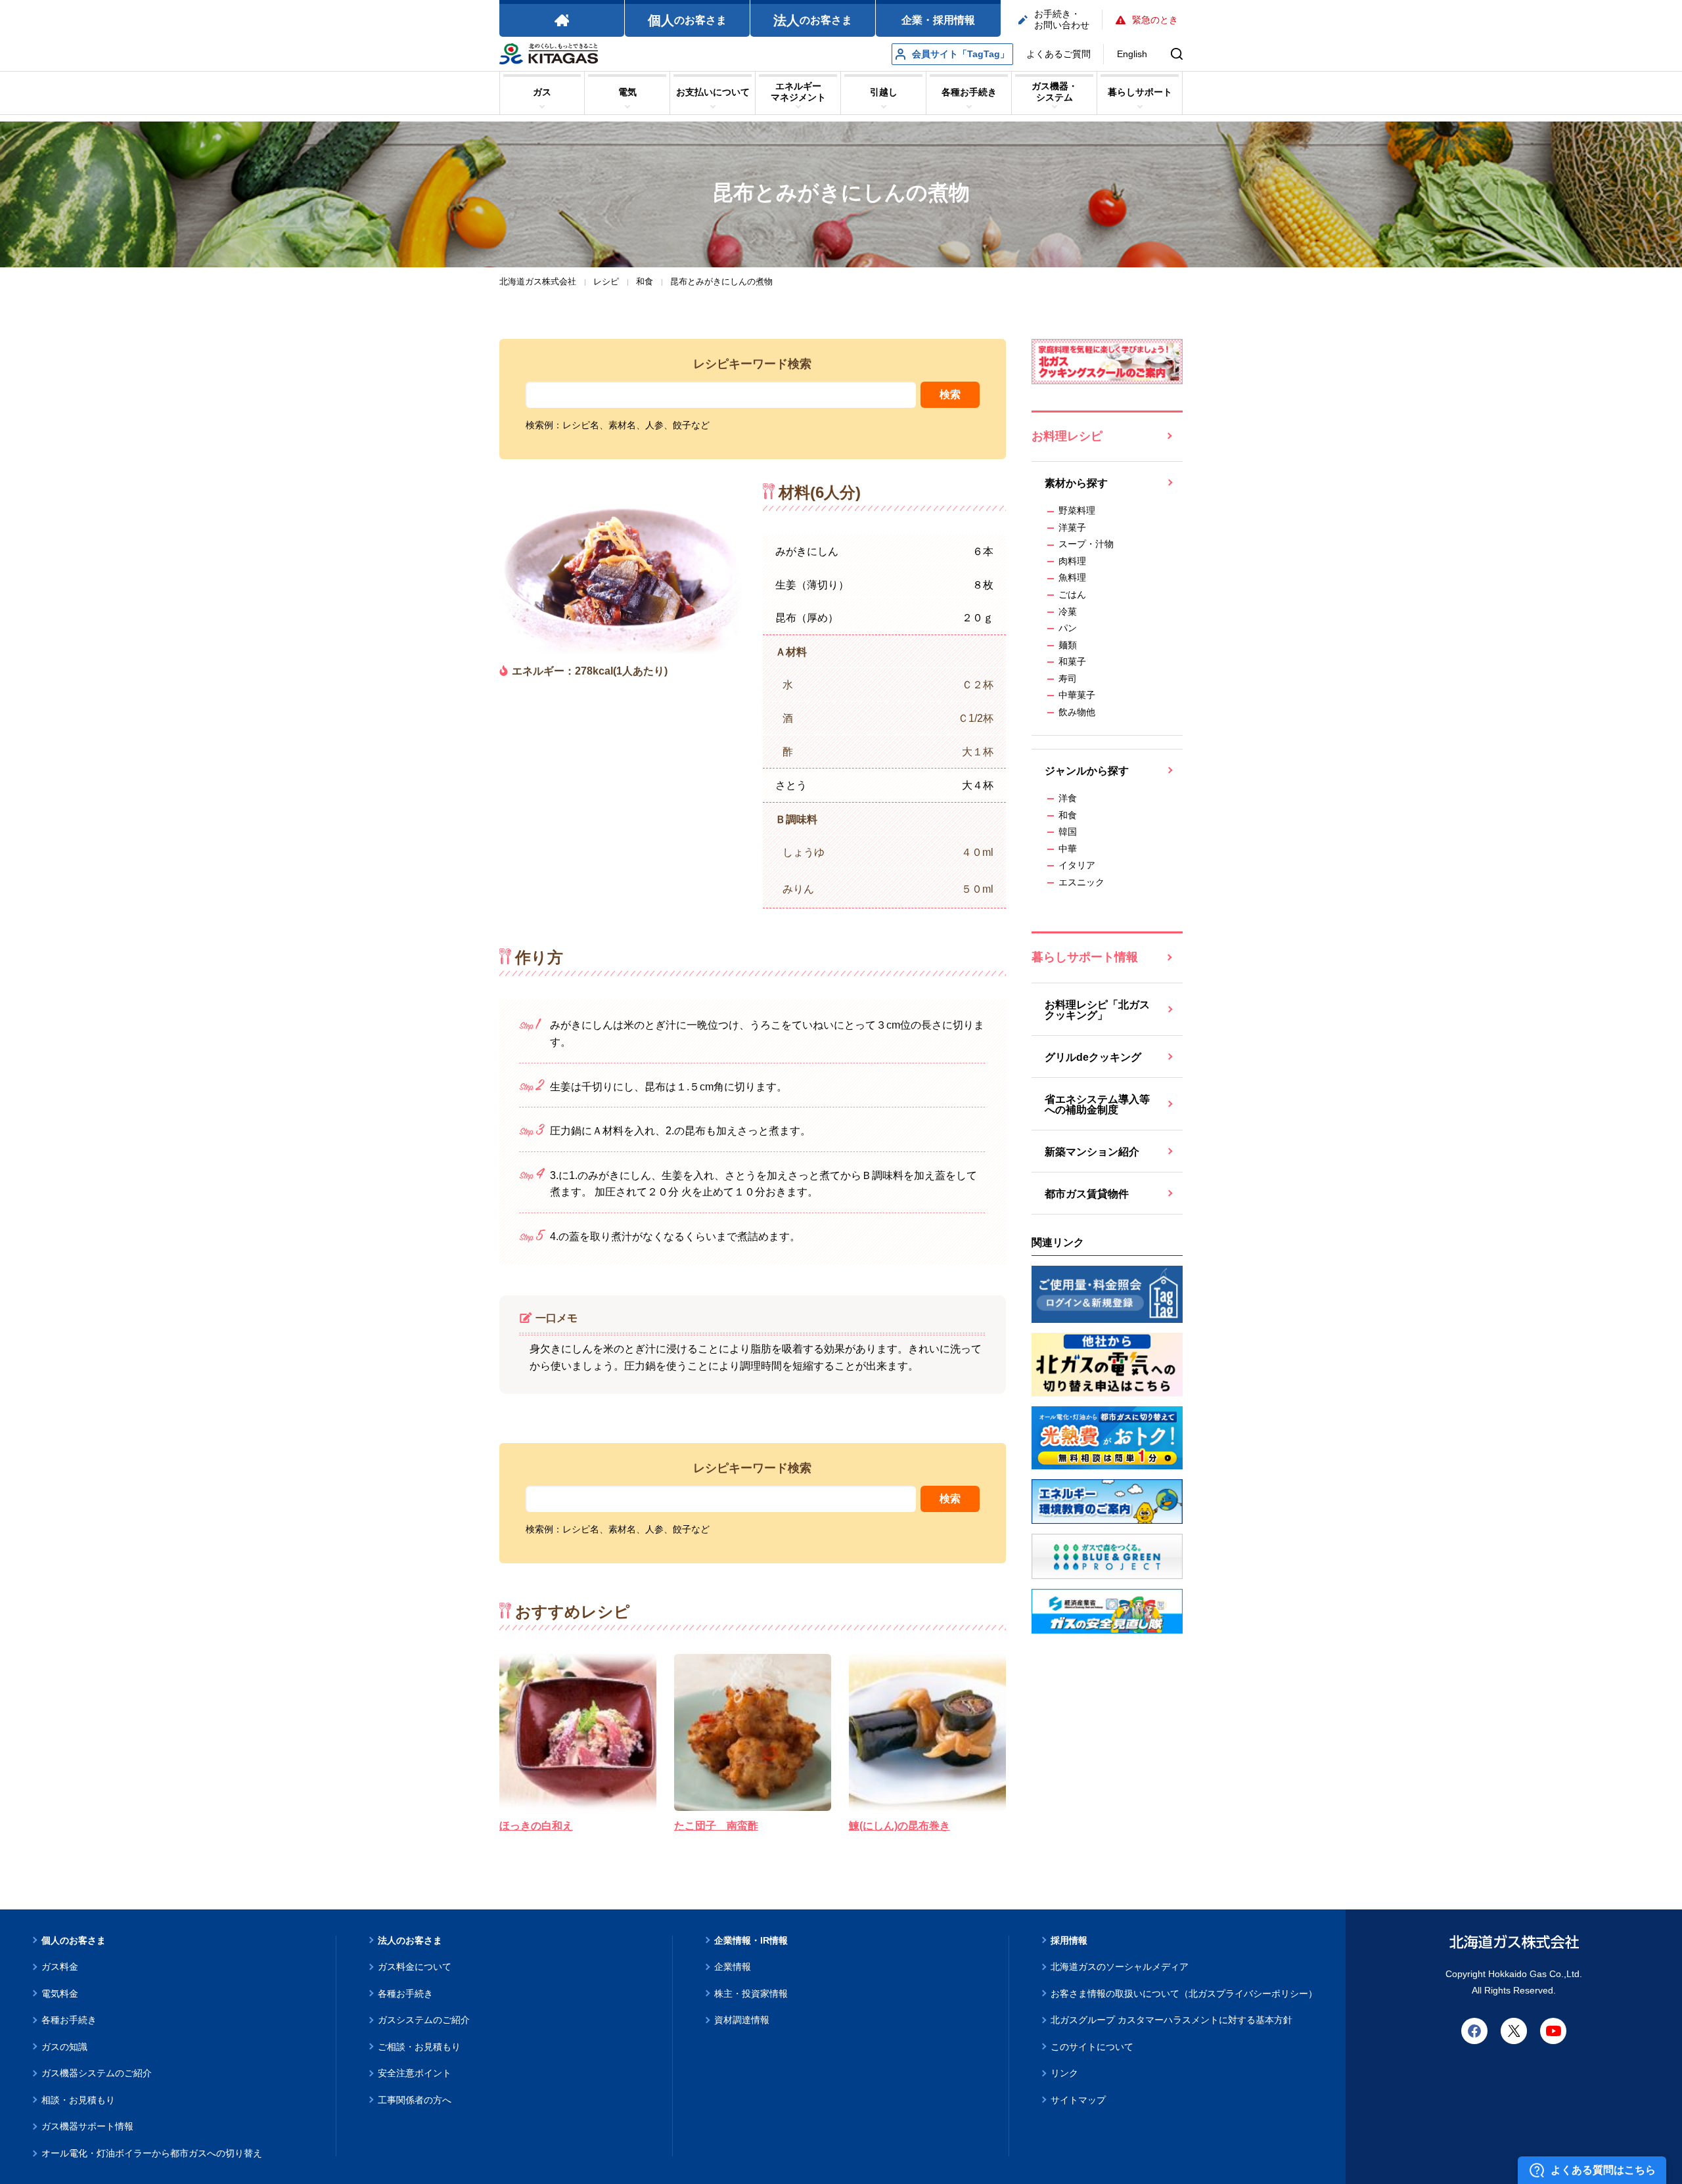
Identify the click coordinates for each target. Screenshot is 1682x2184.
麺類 (1068, 645)
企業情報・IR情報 (751, 1940)
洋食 (1068, 798)
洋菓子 (1072, 527)
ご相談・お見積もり (419, 2047)
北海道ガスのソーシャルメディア (1120, 1967)
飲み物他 (1077, 712)
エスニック (1081, 882)
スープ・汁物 (1086, 544)
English (1132, 54)
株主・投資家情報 (751, 1994)
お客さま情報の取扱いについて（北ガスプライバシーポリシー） (1184, 1994)
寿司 (1068, 679)
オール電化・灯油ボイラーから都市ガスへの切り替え (152, 2153)
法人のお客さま (410, 1940)
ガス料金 (60, 1967)
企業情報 (733, 1967)
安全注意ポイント (415, 2073)
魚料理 (1072, 577)
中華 (1068, 849)
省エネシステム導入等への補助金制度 (1097, 1104)
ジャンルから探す (1087, 771)
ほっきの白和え (536, 1826)
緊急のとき (1155, 20)
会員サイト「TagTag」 (961, 54)
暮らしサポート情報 (1085, 957)
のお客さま (687, 20)
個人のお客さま (74, 1940)
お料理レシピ (1067, 436)
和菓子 (1072, 661)
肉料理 (1072, 561)
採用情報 (1069, 1940)
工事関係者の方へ (415, 2100)
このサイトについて (1092, 2047)
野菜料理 (1077, 510)
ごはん (1072, 594)
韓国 (1068, 832)
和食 (1068, 815)
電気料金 (60, 1994)
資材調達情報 (742, 2020)
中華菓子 (1077, 695)
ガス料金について (415, 1967)
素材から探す (1076, 483)
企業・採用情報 (938, 20)
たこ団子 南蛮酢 (716, 1826)
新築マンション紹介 (1092, 1152)
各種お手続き (69, 2020)
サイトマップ (1078, 2100)
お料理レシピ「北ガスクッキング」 (1097, 1010)
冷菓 (1068, 612)
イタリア (1077, 865)
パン (1068, 628)
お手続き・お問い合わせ (1062, 19)
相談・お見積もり (78, 2100)
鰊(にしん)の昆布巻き (899, 1826)
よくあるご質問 (1058, 54)
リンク (1064, 2073)
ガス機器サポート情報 (87, 2126)
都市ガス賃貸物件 (1087, 1194)
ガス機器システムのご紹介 (97, 2073)
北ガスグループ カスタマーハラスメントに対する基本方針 (1171, 2020)
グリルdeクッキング (1093, 1057)
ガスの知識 (64, 2047)
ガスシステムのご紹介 (424, 2020)
